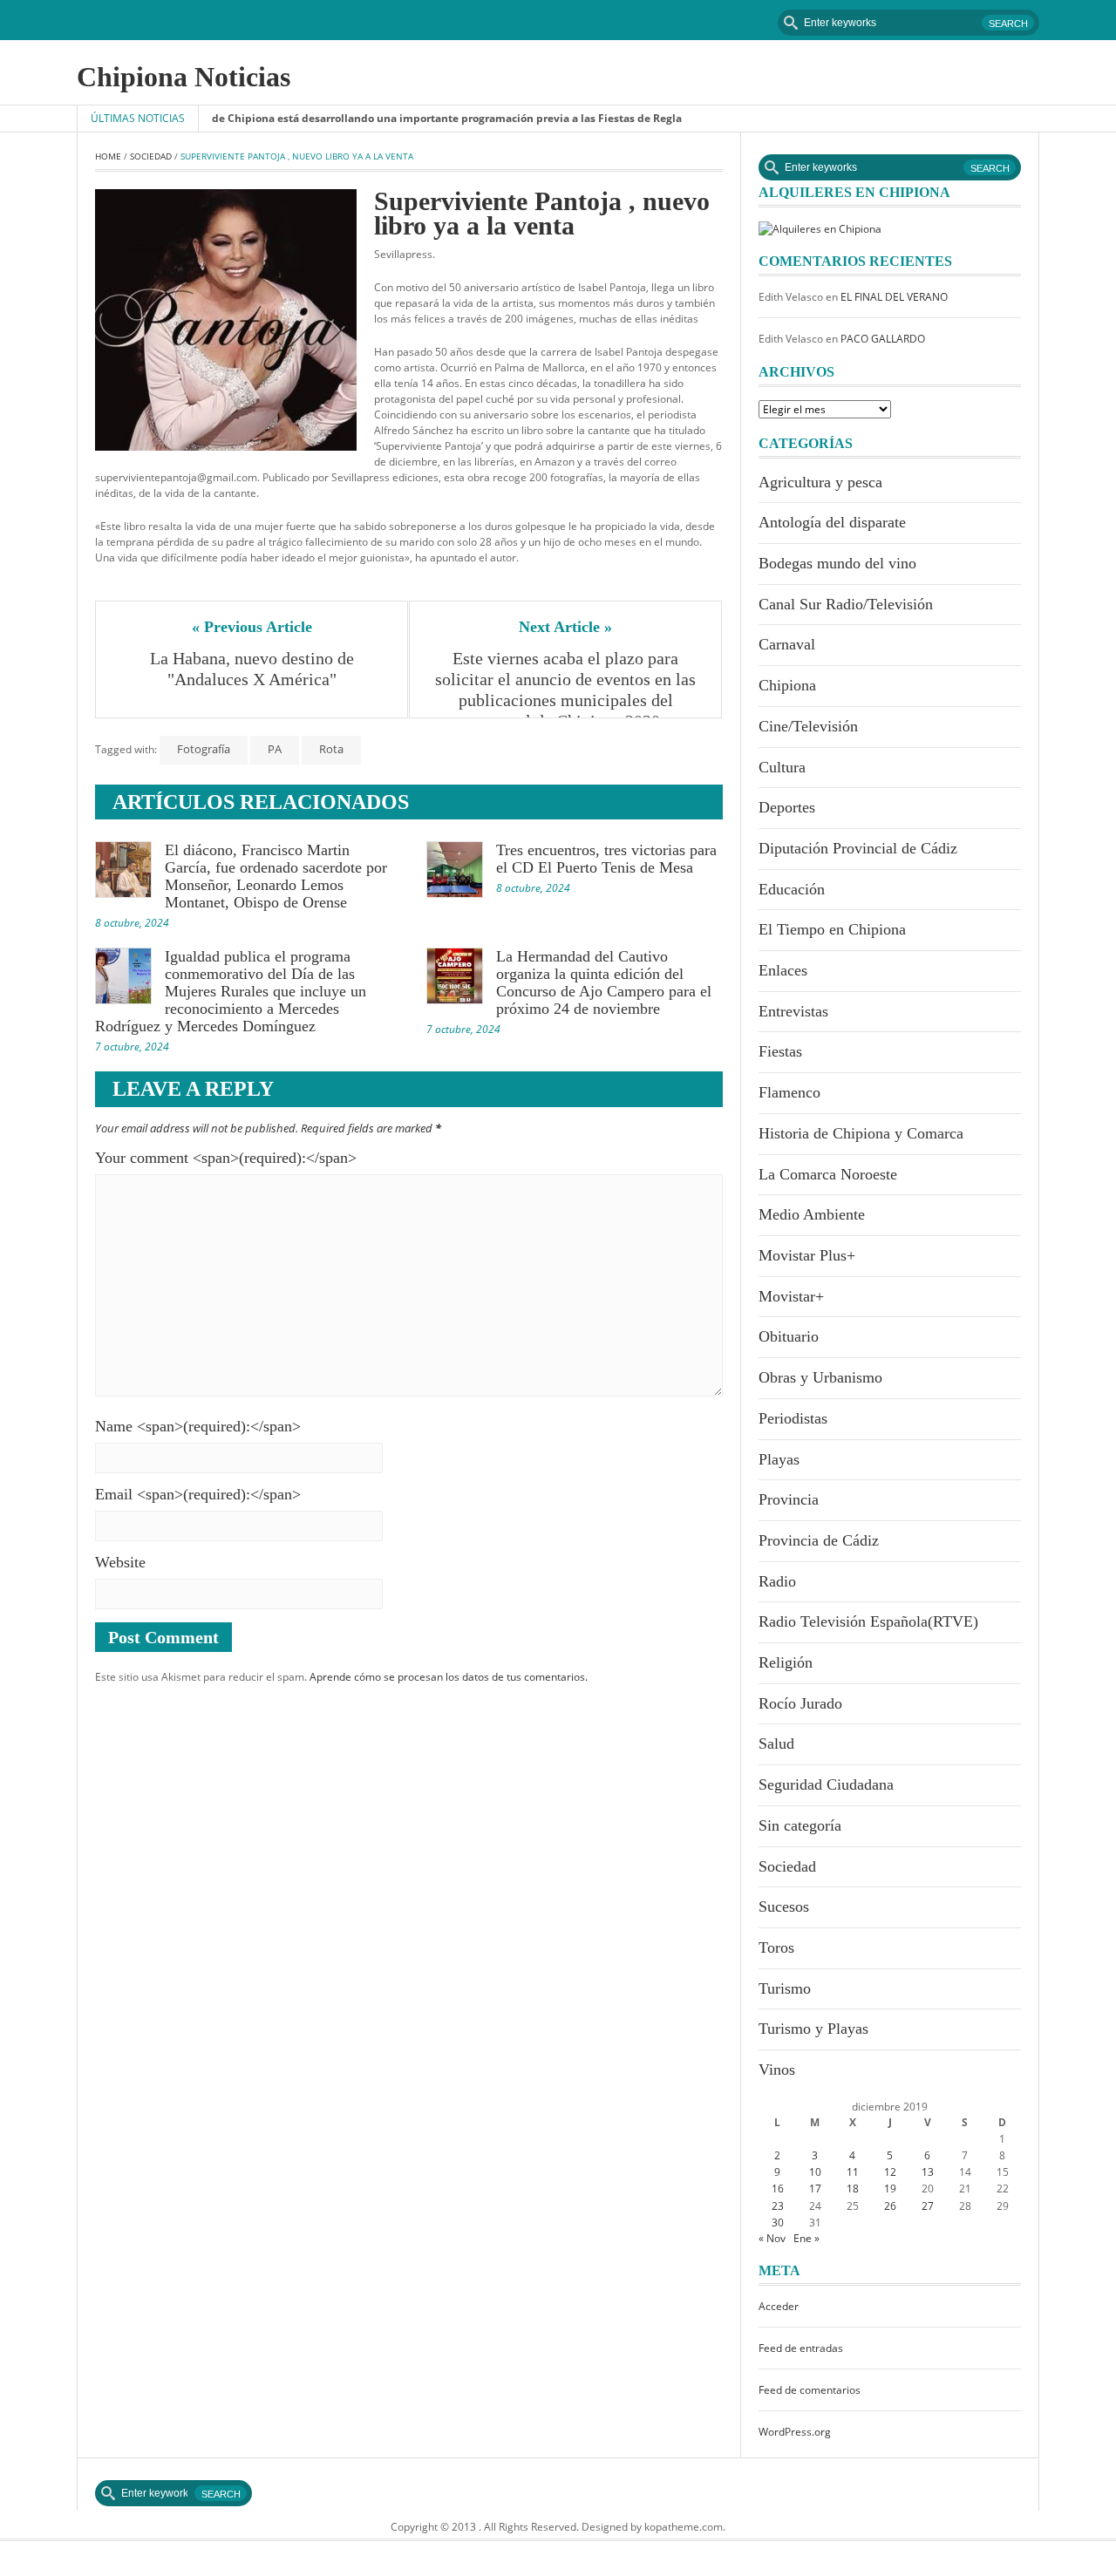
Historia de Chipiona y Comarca (861, 1133)
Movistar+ (791, 1296)
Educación (792, 889)
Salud (776, 1743)
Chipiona (787, 685)
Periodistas (793, 1418)
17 (815, 2189)
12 (890, 2172)
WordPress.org (795, 2432)
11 (853, 2172)
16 (778, 2189)
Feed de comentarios (810, 2390)
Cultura (782, 767)
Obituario (789, 1336)
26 (890, 2206)
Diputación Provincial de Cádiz (858, 848)
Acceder (779, 2306)
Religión (786, 1662)
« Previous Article (252, 627)
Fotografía (204, 749)
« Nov (772, 2238)
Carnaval (787, 644)
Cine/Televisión (808, 726)
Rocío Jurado (800, 1703)
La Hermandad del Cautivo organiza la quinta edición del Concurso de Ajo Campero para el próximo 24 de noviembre (604, 982)
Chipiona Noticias (184, 77)
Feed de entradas (801, 2348)
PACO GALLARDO (883, 339)
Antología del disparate (832, 522)
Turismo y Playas (813, 2029)
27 (928, 2206)
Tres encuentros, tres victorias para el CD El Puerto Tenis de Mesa (606, 859)
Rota (331, 749)
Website (120, 1562)
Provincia (789, 1499)
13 (928, 2172)
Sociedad (151, 156)
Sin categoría (800, 1825)
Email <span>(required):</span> (198, 1494)
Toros (776, 1947)
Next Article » (565, 627)
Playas (779, 1459)
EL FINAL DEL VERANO (894, 297)
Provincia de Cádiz (819, 1540)
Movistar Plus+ (807, 1255)
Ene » (806, 2238)
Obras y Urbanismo (820, 1377)
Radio (777, 1581)
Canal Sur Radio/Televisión (846, 604)
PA (275, 749)
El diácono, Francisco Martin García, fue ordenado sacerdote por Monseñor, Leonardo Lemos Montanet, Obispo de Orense (276, 876)
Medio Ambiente (812, 1214)
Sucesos (784, 1907)
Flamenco (789, 1092)
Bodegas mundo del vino (837, 563)
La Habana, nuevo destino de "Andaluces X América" (254, 669)
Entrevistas (793, 1011)
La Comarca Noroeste (828, 1174)
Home (108, 156)
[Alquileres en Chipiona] (820, 228)
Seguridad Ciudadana (826, 1784)
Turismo (785, 1988)
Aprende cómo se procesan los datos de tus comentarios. (449, 1677)
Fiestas (780, 1051)
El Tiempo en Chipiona (832, 929)
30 (778, 2223)
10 (815, 2172)
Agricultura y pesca (820, 482)
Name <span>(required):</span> (198, 1426)
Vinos (777, 2070)
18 (853, 2189)
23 (778, 2206)
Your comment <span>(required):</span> (226, 1158)
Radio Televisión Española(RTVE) (868, 1621)
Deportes (787, 807)
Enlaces (783, 970)
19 (890, 2189)
